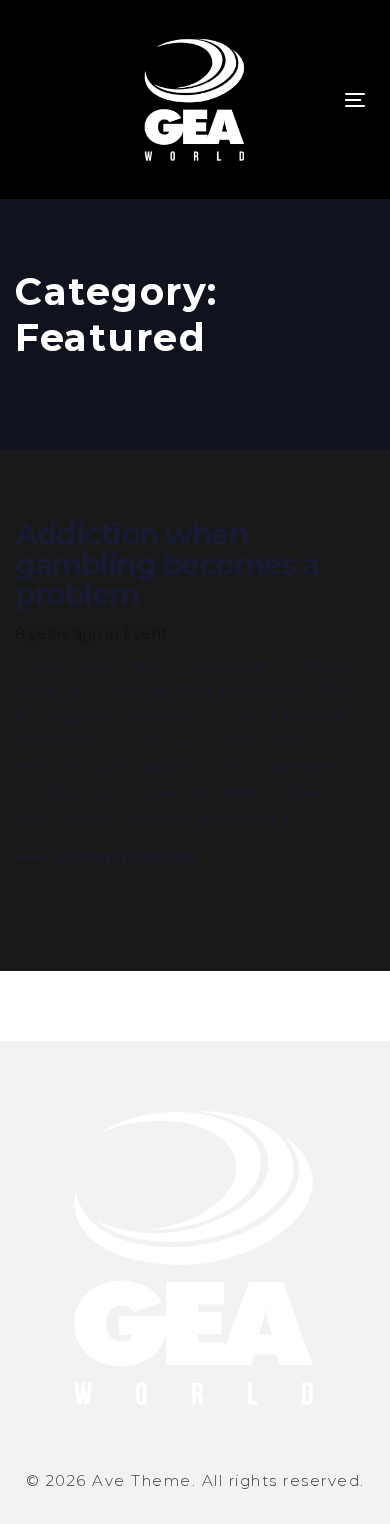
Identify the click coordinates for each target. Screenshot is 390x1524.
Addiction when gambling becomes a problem (195, 696)
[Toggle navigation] (355, 99)
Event (145, 633)
